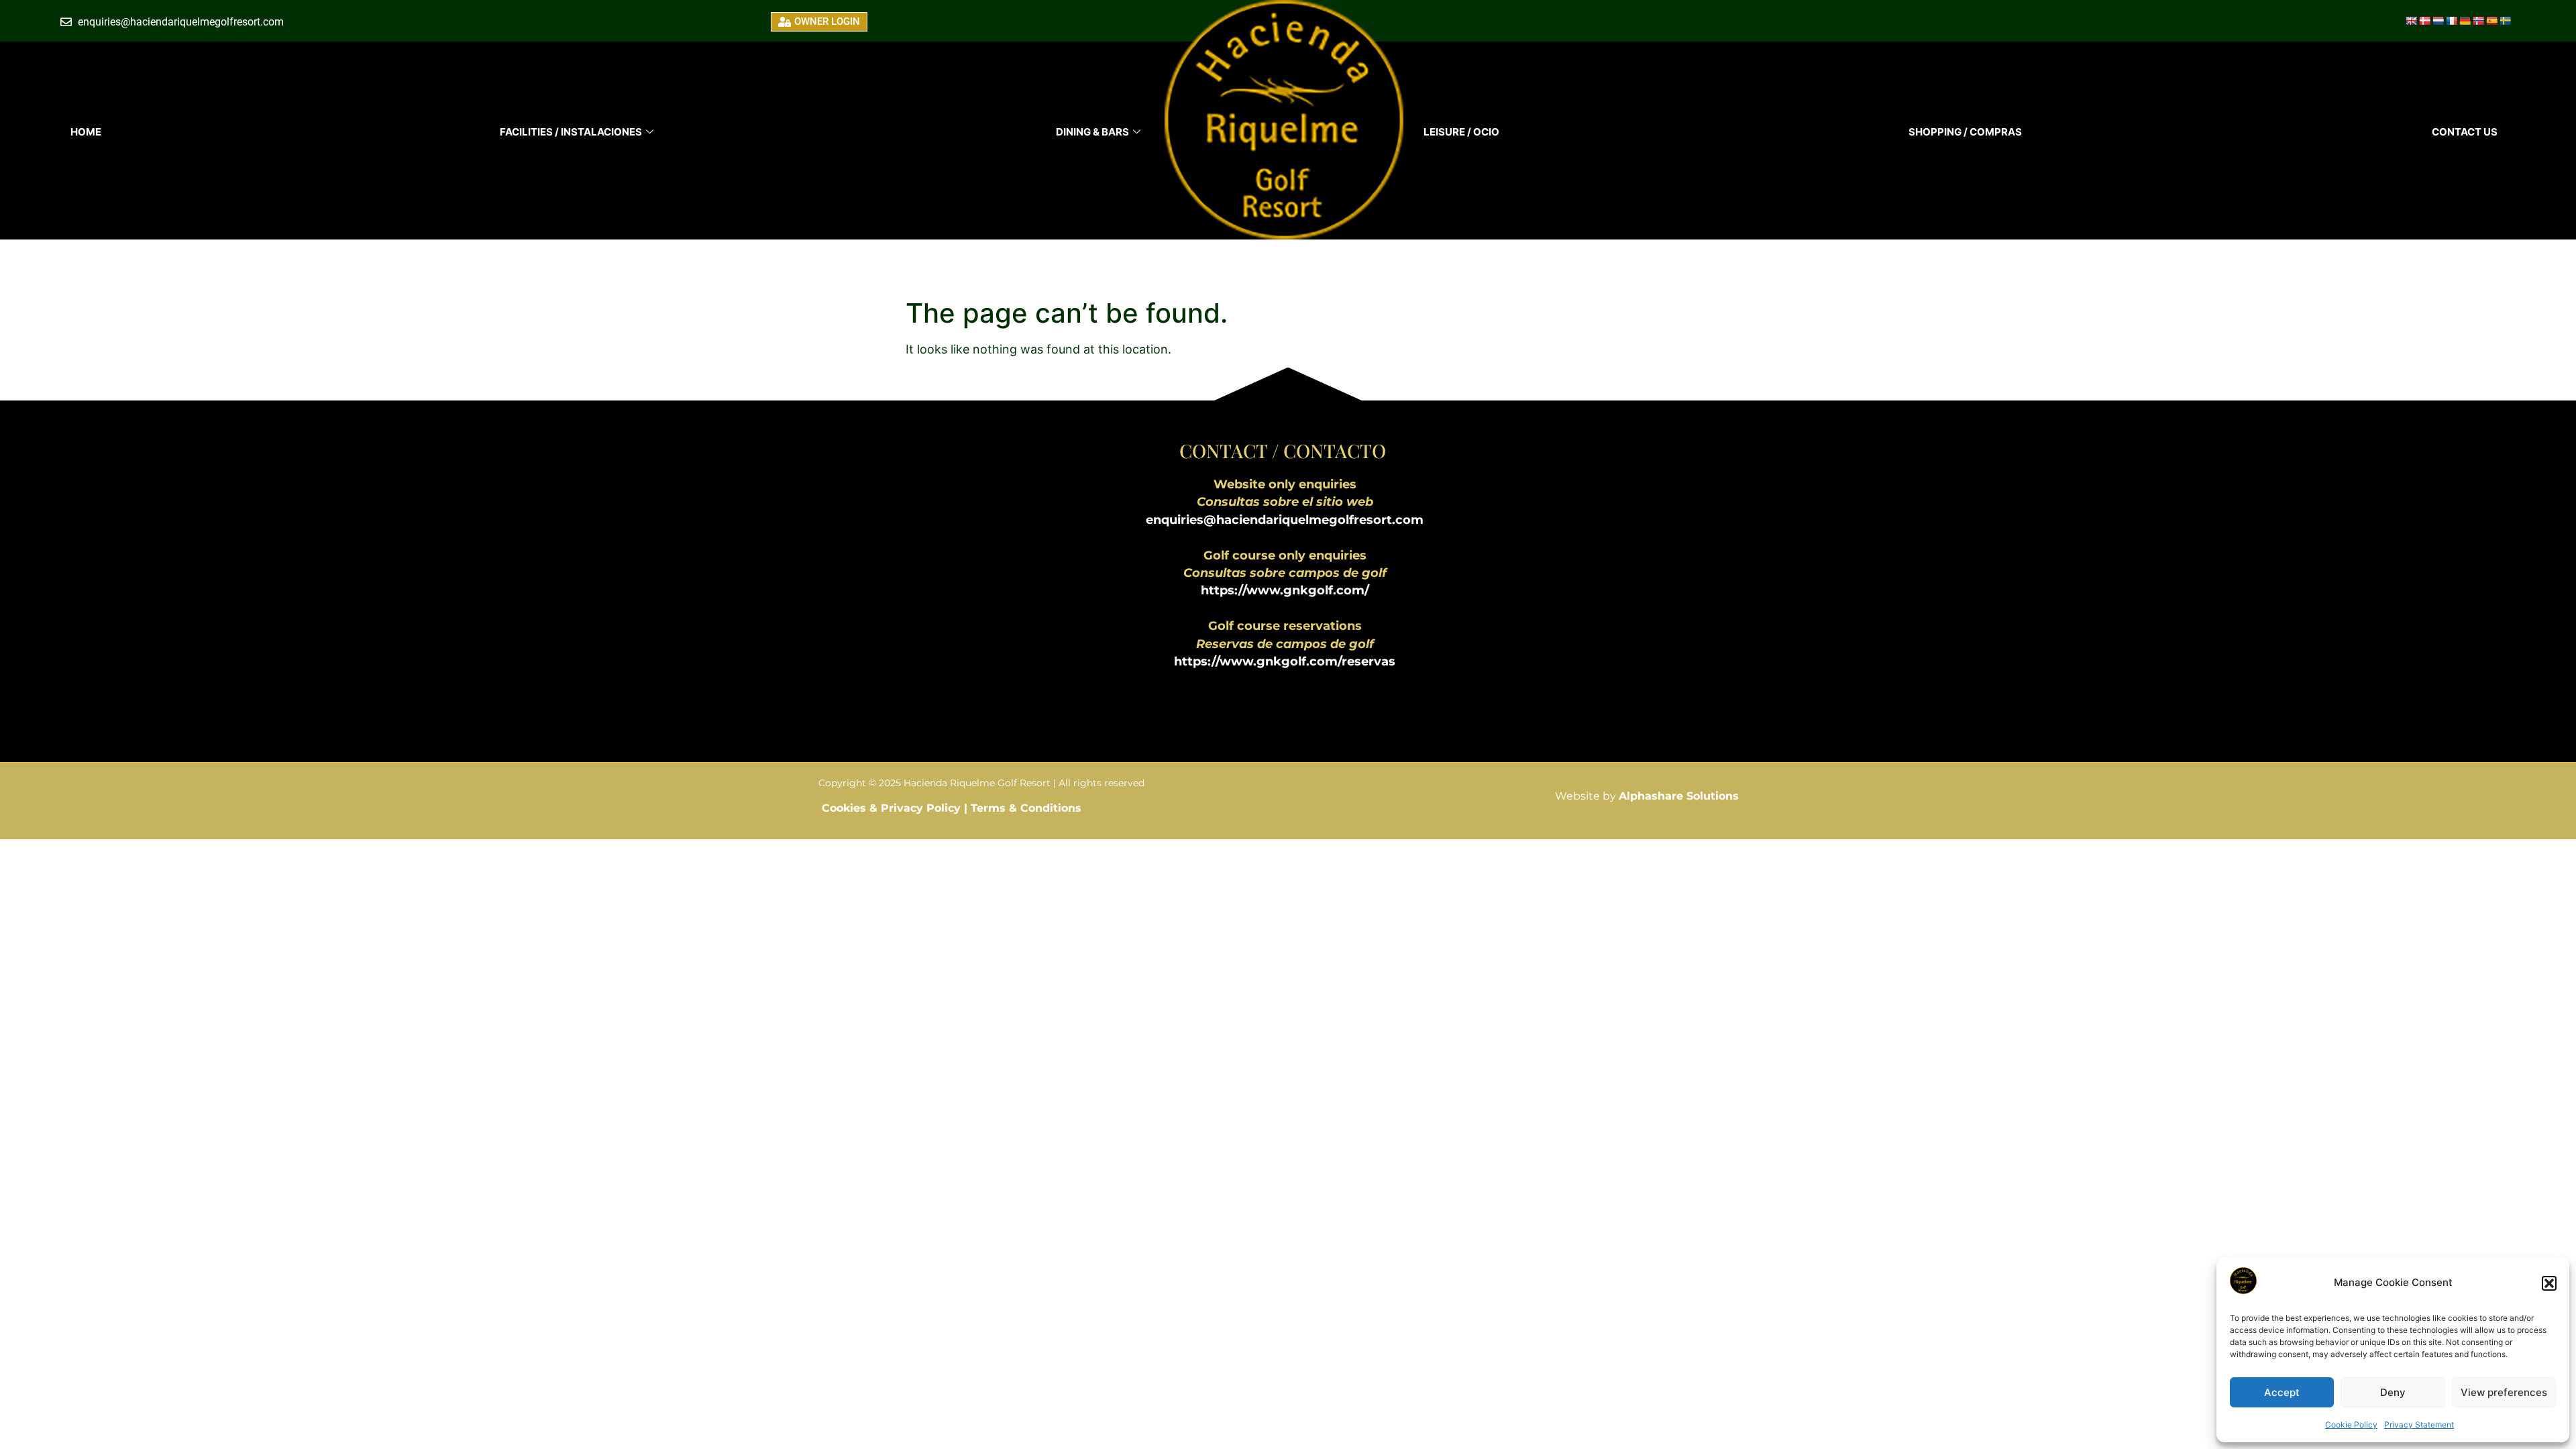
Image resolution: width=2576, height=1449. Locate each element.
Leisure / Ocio (1461, 132)
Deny (2393, 1392)
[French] (2451, 21)
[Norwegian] (2478, 21)
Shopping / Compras (1965, 132)
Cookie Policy (2351, 1425)
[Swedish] (2505, 21)
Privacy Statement (2419, 1425)
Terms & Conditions (1026, 808)
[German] (2465, 21)
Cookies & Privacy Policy (893, 808)
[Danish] (2424, 21)
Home (86, 132)
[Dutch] (2438, 21)
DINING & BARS (1092, 132)
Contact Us (2465, 132)
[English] (2411, 21)
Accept (2282, 1392)
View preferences (2504, 1392)
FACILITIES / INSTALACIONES (571, 132)
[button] (2549, 1283)
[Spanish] (2491, 21)
